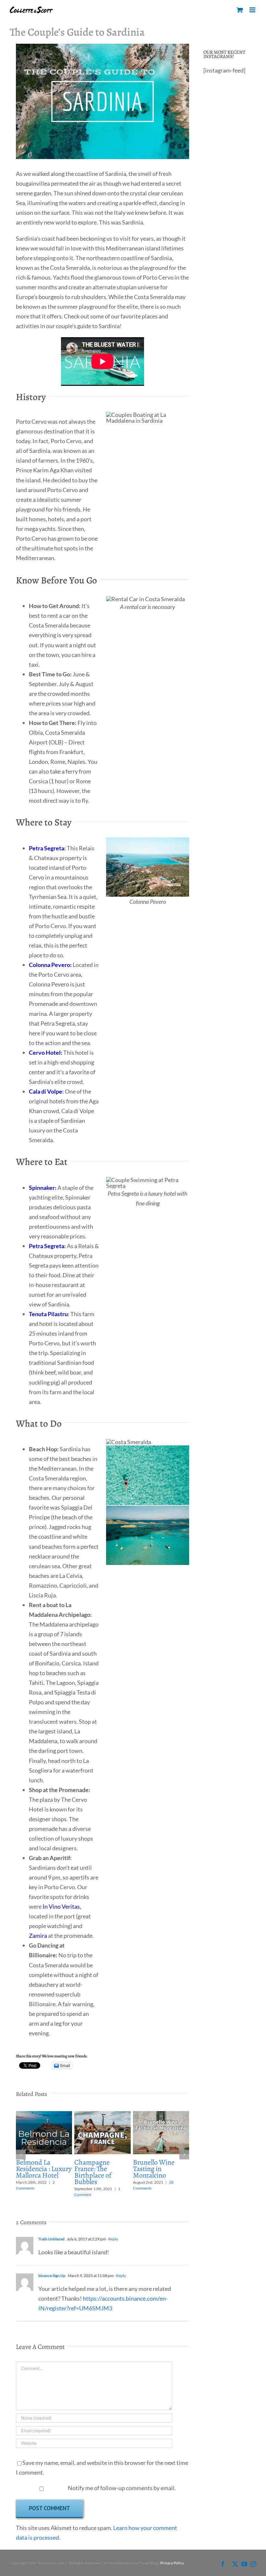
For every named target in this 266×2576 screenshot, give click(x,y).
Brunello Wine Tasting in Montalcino (154, 2169)
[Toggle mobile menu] (253, 10)
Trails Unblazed (51, 2239)
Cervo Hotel (45, 1052)
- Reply (112, 2239)
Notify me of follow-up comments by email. (122, 2488)
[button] (21, 2155)
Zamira (38, 1936)
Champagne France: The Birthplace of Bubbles (93, 2172)
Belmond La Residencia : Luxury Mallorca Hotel (44, 2169)
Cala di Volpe (46, 1091)
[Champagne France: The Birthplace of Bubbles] (102, 2115)
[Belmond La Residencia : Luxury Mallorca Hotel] (44, 2115)
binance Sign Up (52, 2276)
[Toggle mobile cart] (240, 10)
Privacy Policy (172, 2563)
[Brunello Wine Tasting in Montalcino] (161, 2115)
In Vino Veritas (61, 1906)
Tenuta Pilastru (48, 1314)
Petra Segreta (47, 848)
